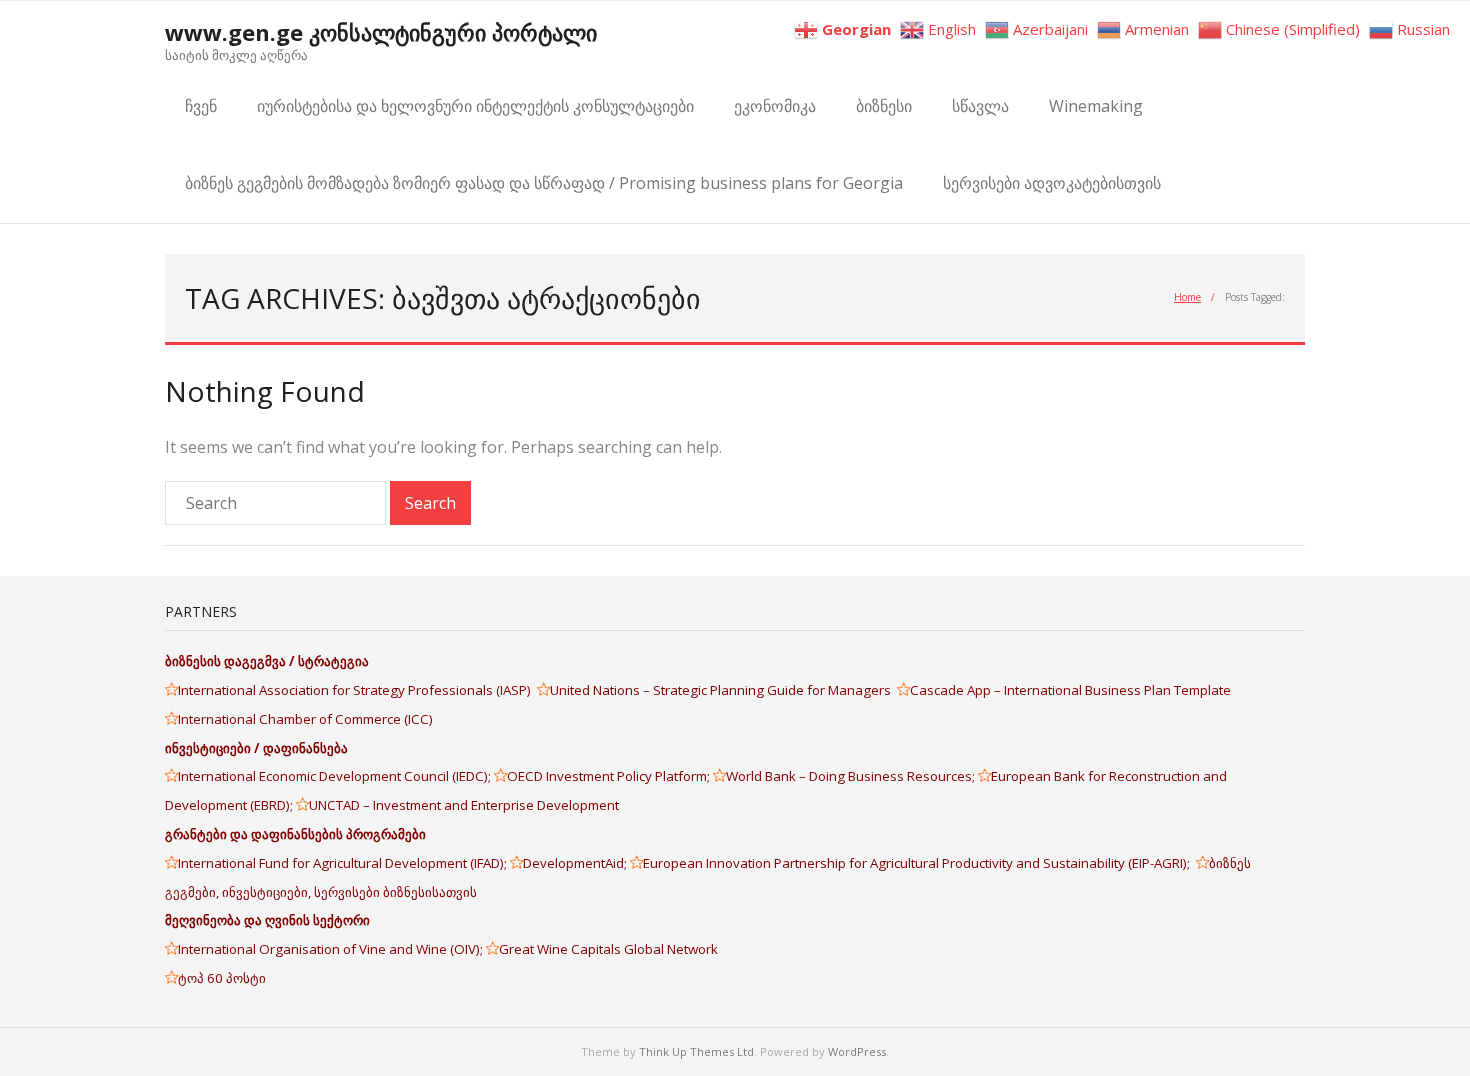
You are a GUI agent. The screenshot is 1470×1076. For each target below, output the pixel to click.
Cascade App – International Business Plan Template (1072, 690)
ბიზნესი (884, 106)
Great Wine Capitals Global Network (608, 949)
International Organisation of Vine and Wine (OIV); (332, 949)
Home (1187, 297)
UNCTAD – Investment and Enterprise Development (464, 805)
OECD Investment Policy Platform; (610, 776)
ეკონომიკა (775, 106)
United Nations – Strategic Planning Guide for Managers (723, 690)
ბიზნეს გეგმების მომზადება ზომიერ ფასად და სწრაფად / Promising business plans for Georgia (544, 183)
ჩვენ (201, 106)
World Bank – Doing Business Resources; (852, 776)
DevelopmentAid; (576, 863)
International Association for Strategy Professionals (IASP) (357, 690)
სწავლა (980, 106)
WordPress (857, 1051)
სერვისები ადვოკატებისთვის (1052, 183)
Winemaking (1096, 106)
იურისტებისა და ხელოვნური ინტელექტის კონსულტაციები (475, 106)
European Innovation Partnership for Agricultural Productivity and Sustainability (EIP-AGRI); (919, 863)
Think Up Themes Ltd (696, 1051)
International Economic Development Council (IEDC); (336, 776)
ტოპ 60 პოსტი (222, 978)
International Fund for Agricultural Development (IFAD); (344, 863)
